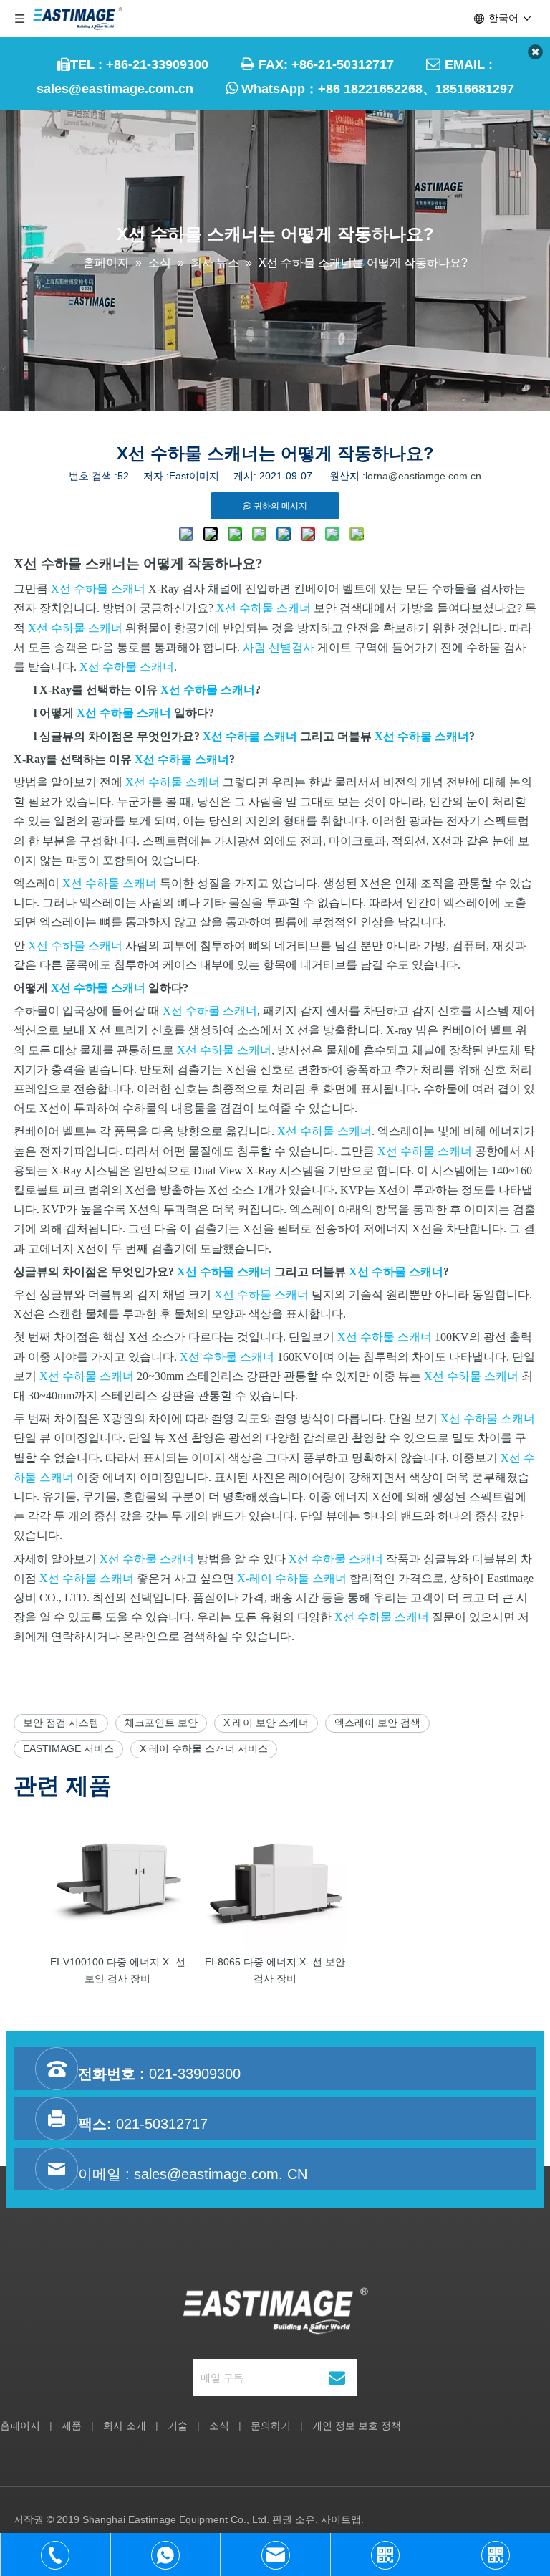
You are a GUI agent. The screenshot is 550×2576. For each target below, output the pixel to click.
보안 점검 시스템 (61, 1723)
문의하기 (271, 2426)
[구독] (337, 2378)
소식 (219, 2426)
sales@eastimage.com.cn (115, 89)
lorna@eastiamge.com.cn (423, 476)
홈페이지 (20, 2426)
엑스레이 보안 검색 (377, 1723)
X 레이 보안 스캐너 (266, 1723)
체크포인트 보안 (161, 1723)
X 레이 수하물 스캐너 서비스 (204, 1748)
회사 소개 (125, 2426)
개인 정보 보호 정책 (357, 2426)
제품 (72, 2426)
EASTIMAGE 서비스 (68, 1748)
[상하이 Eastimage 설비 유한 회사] (275, 2311)
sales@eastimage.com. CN (221, 2174)
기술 (178, 2426)
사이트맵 (341, 2519)
